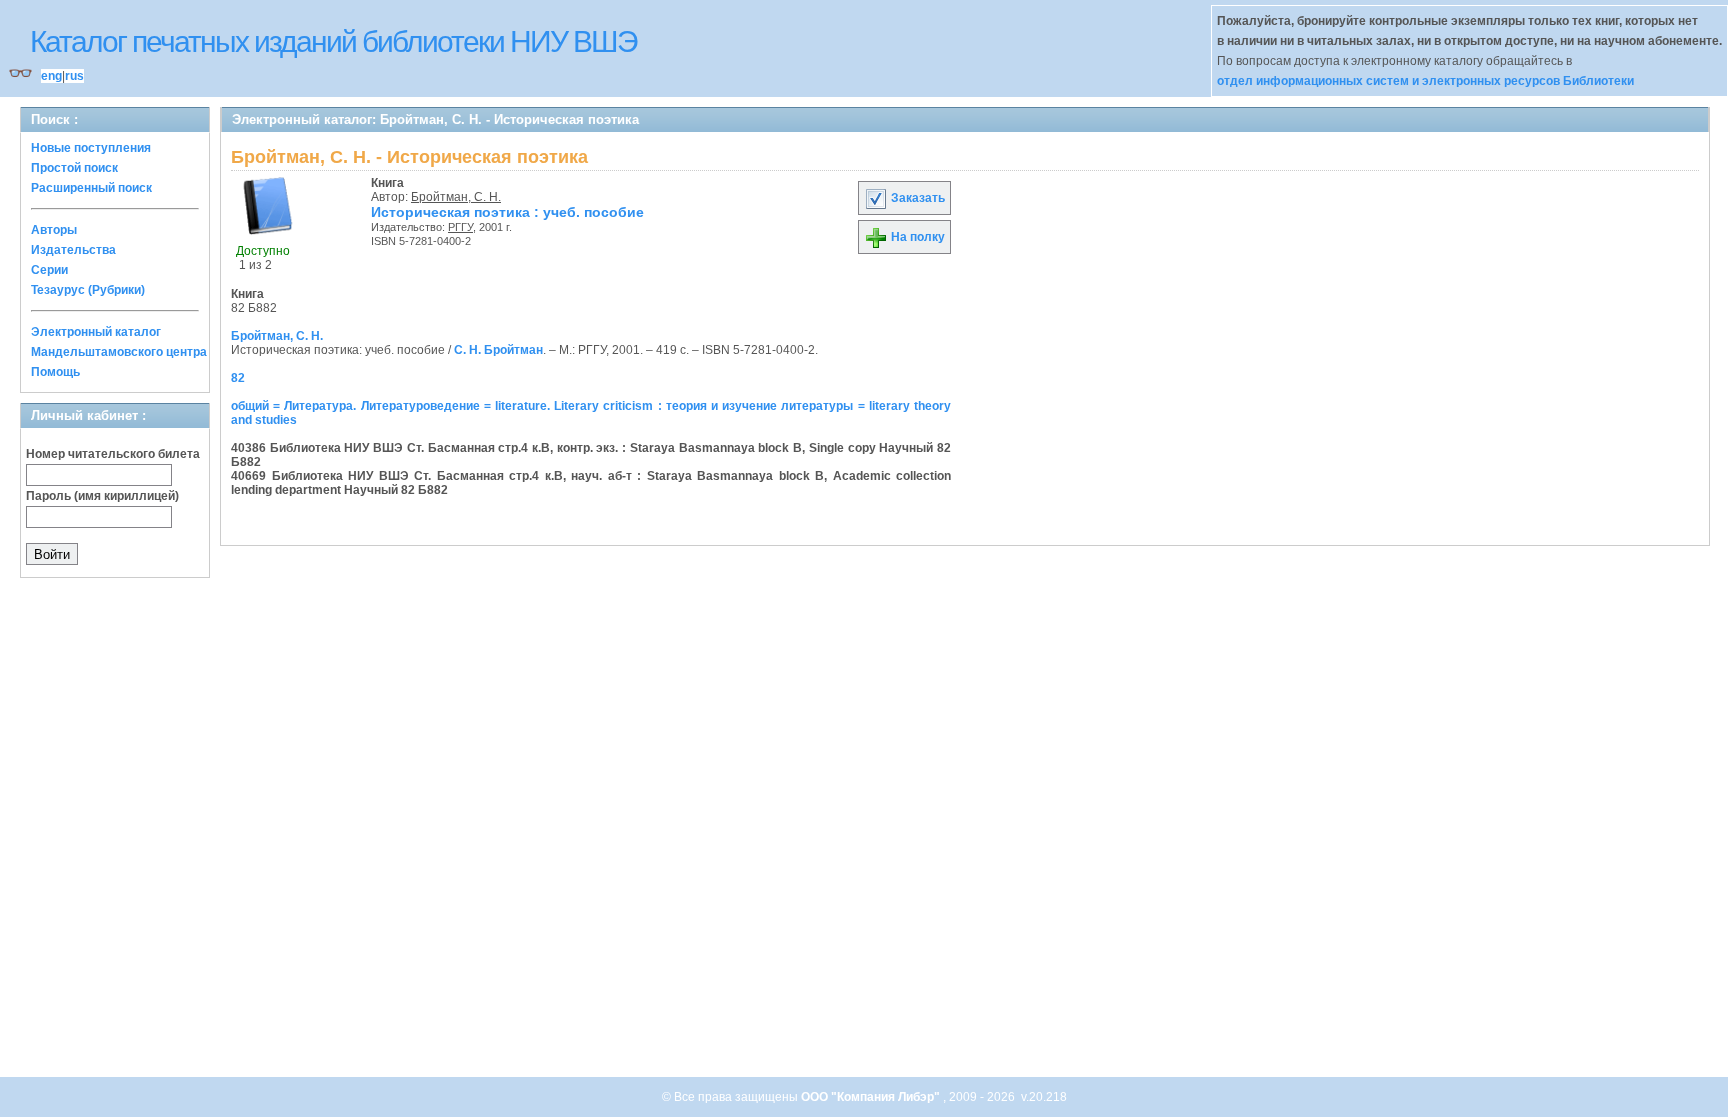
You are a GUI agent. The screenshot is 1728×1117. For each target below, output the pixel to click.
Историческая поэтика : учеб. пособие (507, 212)
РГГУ (460, 227)
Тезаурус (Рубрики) (88, 290)
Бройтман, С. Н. (456, 197)
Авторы (54, 230)
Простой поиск (74, 168)
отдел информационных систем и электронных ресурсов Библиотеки (1425, 81)
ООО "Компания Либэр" (872, 1097)
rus (74, 76)
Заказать (916, 198)
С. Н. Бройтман (498, 350)
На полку (916, 237)
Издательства (73, 250)
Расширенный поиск (91, 188)
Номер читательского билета (113, 454)
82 (238, 378)
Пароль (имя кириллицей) (102, 496)
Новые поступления (91, 148)
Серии (49, 270)
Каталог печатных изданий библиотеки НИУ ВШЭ (333, 41)
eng (51, 76)
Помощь (55, 372)
